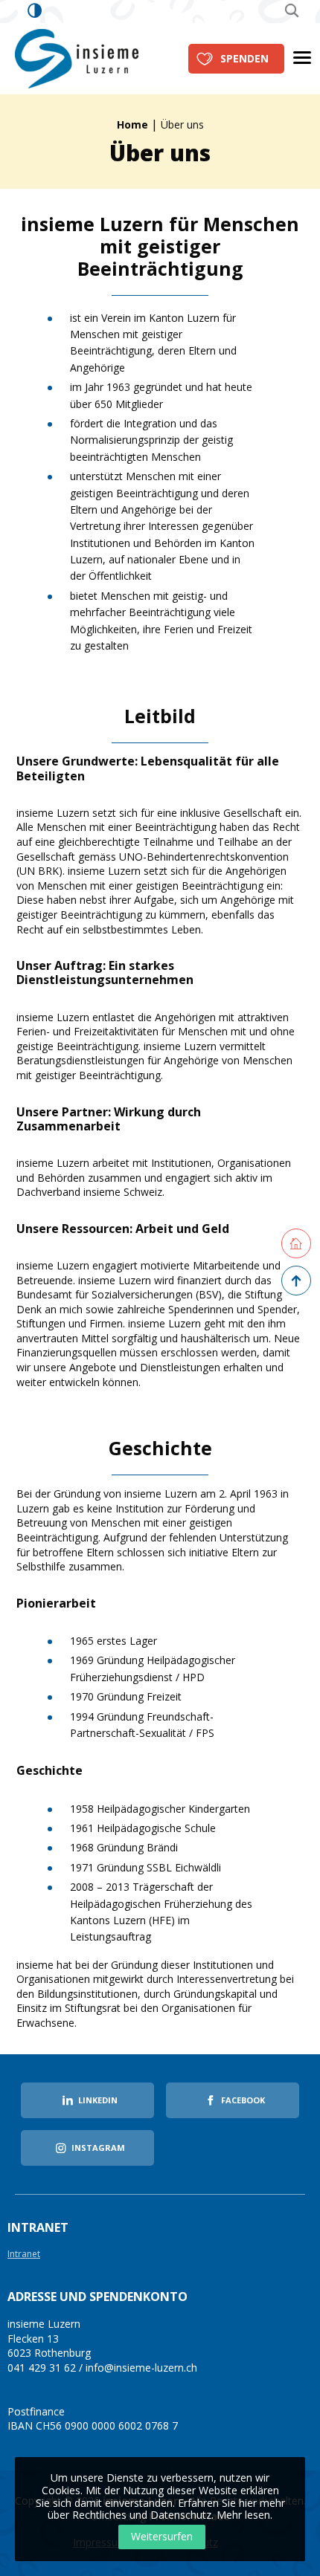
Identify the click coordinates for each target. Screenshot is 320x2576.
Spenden (244, 58)
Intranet (24, 2255)
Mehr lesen (243, 2515)
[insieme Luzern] (77, 58)
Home (132, 124)
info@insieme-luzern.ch (141, 2368)
